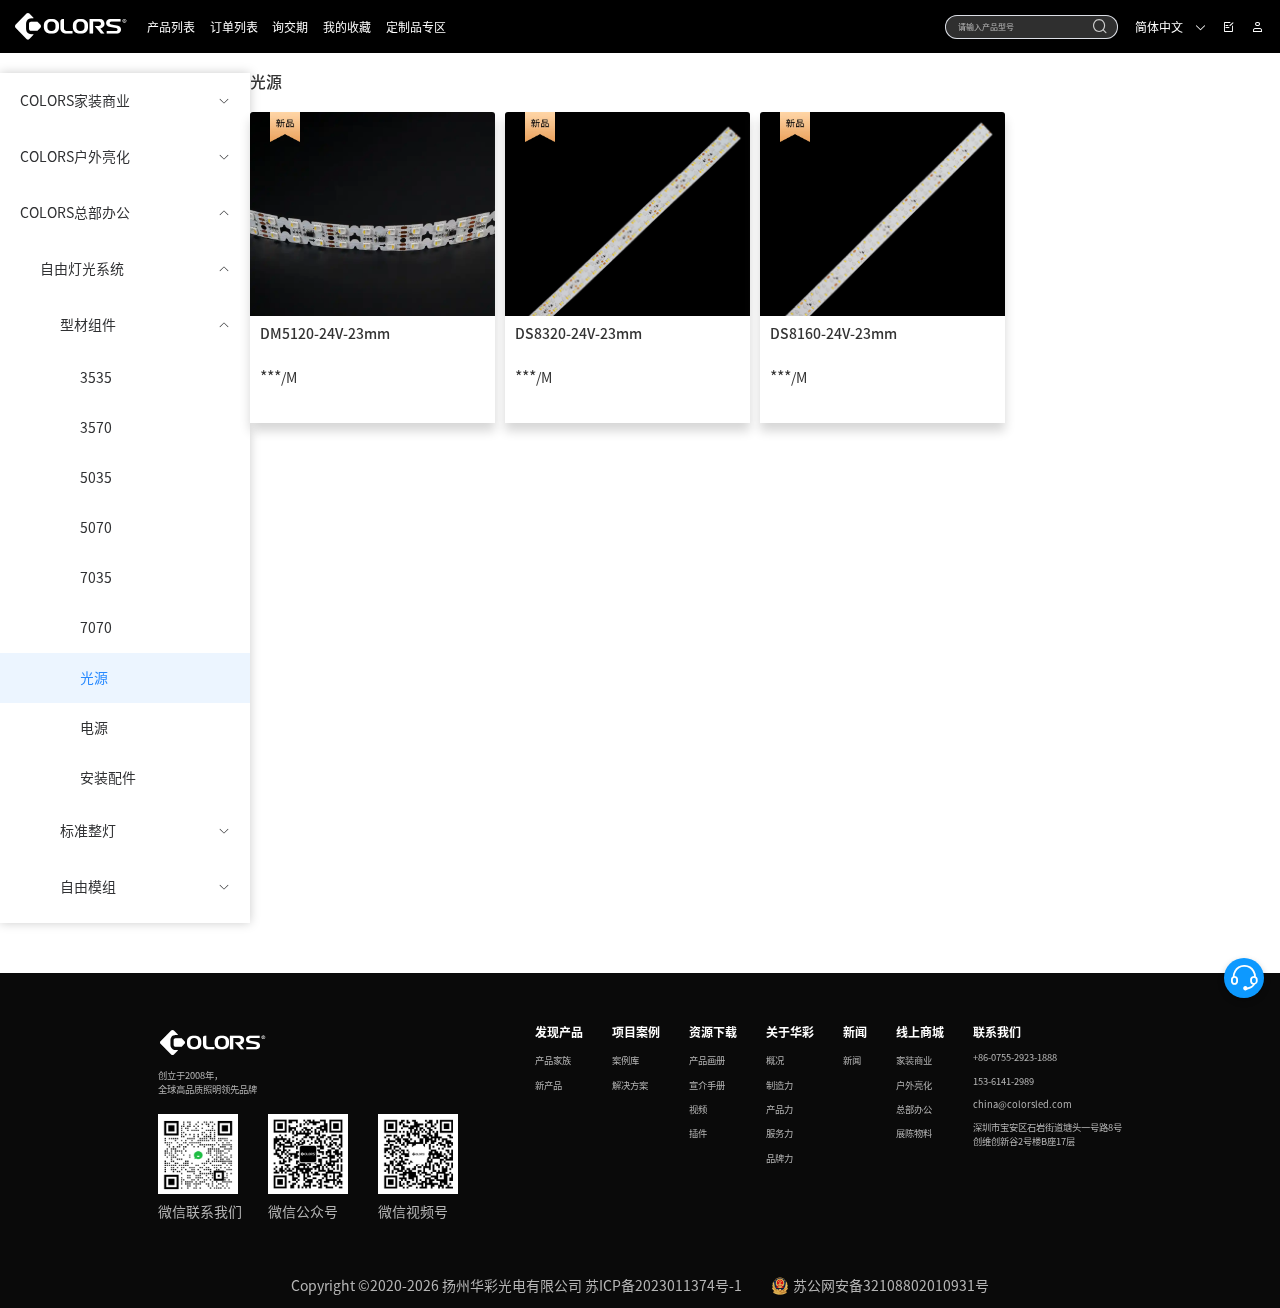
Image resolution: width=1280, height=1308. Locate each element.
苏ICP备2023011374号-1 (663, 1286)
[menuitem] (125, 101)
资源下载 (713, 1032)
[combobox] (1031, 27)
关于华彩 (790, 1032)
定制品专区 (416, 27)
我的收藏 (347, 27)
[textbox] (1021, 26)
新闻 (855, 1032)
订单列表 (234, 27)
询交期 (290, 27)
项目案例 (636, 1032)
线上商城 (920, 1032)
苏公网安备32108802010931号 (891, 1286)
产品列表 (171, 27)
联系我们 (997, 1032)
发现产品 (559, 1032)
